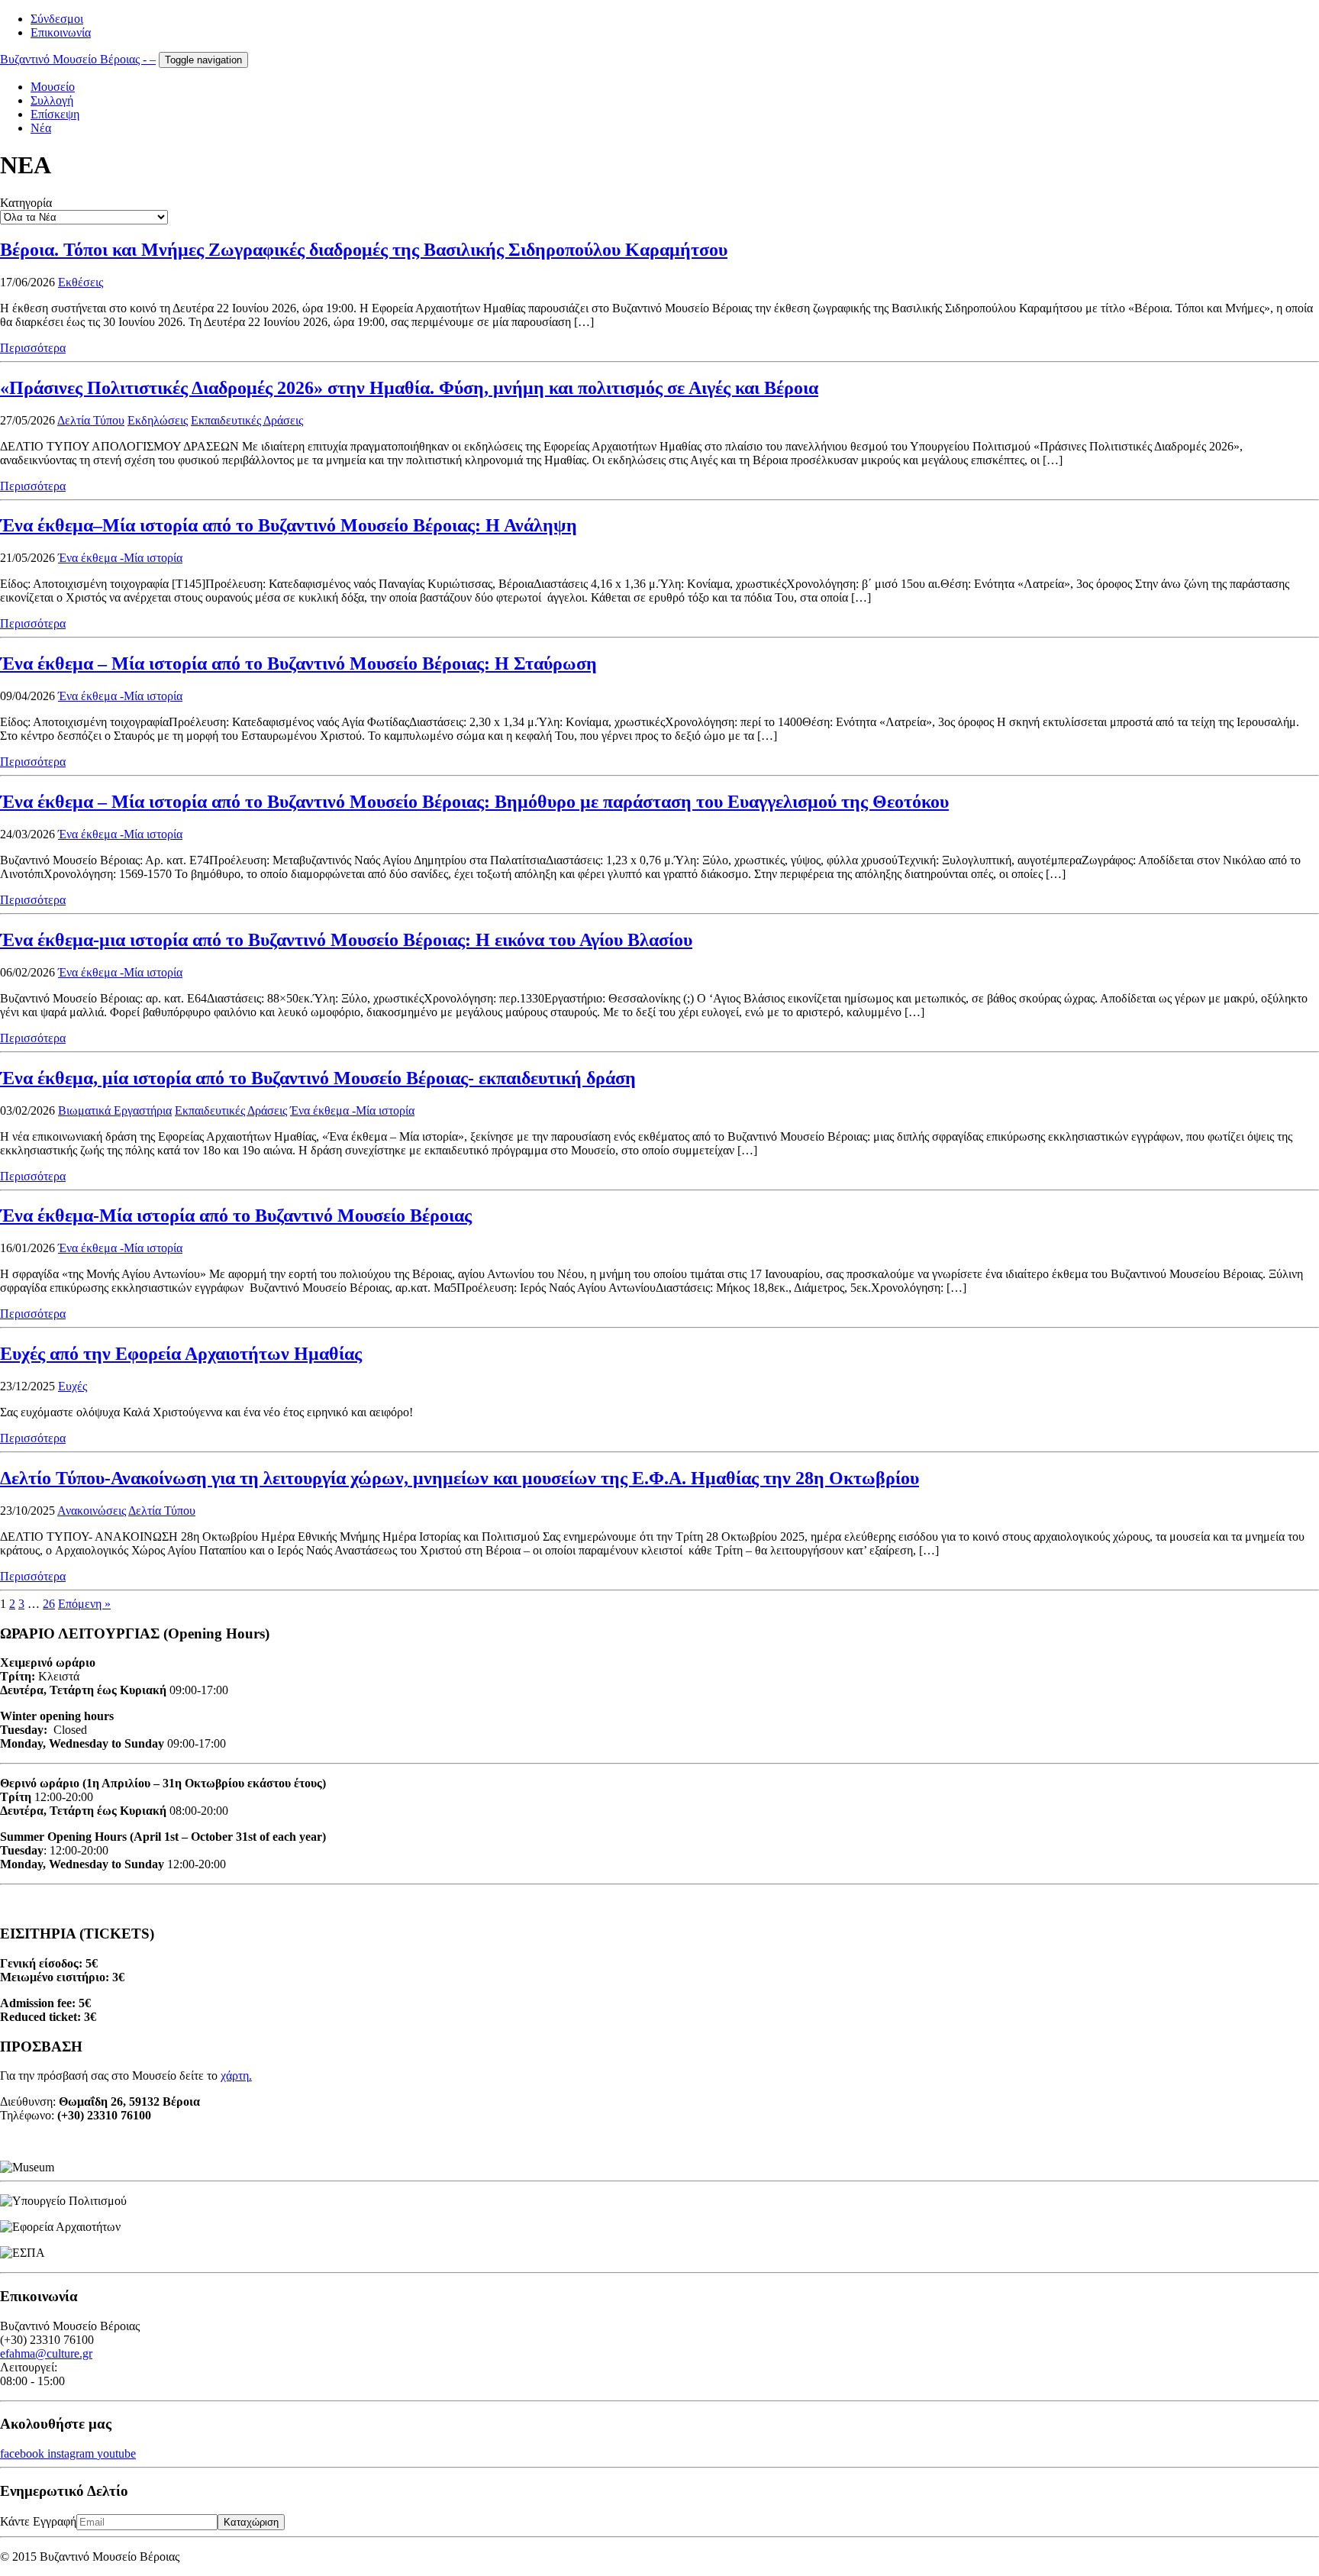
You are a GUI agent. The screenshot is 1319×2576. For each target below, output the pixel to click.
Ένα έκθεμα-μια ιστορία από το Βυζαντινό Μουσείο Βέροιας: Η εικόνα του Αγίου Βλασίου (346, 940)
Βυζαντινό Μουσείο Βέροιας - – (78, 59)
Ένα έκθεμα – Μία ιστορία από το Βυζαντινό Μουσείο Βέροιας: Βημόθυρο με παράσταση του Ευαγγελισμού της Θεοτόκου (474, 802)
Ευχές (73, 1386)
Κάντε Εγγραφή (38, 2521)
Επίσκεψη (55, 114)
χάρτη (235, 2076)
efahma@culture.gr (46, 2353)
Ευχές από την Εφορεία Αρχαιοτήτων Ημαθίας (181, 1354)
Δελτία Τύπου (91, 420)
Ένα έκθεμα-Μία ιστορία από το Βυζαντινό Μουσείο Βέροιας (236, 1215)
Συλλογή (52, 100)
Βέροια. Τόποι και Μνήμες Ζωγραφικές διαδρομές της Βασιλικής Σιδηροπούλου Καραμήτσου (364, 250)
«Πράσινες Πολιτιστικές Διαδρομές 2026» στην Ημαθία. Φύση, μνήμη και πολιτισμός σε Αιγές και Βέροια (409, 388)
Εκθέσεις (81, 282)
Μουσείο (53, 87)
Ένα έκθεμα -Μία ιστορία (120, 558)
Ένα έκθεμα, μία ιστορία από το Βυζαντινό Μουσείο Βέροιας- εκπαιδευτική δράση (318, 1078)
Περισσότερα (33, 348)
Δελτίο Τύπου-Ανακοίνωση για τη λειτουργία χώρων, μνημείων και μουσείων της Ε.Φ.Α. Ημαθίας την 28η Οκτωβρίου (460, 1478)
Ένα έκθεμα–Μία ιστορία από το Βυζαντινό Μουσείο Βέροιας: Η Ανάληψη (289, 525)
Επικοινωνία (61, 32)
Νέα (41, 128)
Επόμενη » (84, 1604)
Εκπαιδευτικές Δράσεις (247, 420)
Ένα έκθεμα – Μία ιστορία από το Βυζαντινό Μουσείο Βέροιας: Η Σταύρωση (298, 663)
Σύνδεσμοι (57, 19)
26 (49, 1604)
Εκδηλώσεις (158, 420)
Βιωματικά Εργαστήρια (115, 1110)
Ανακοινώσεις (92, 1511)
